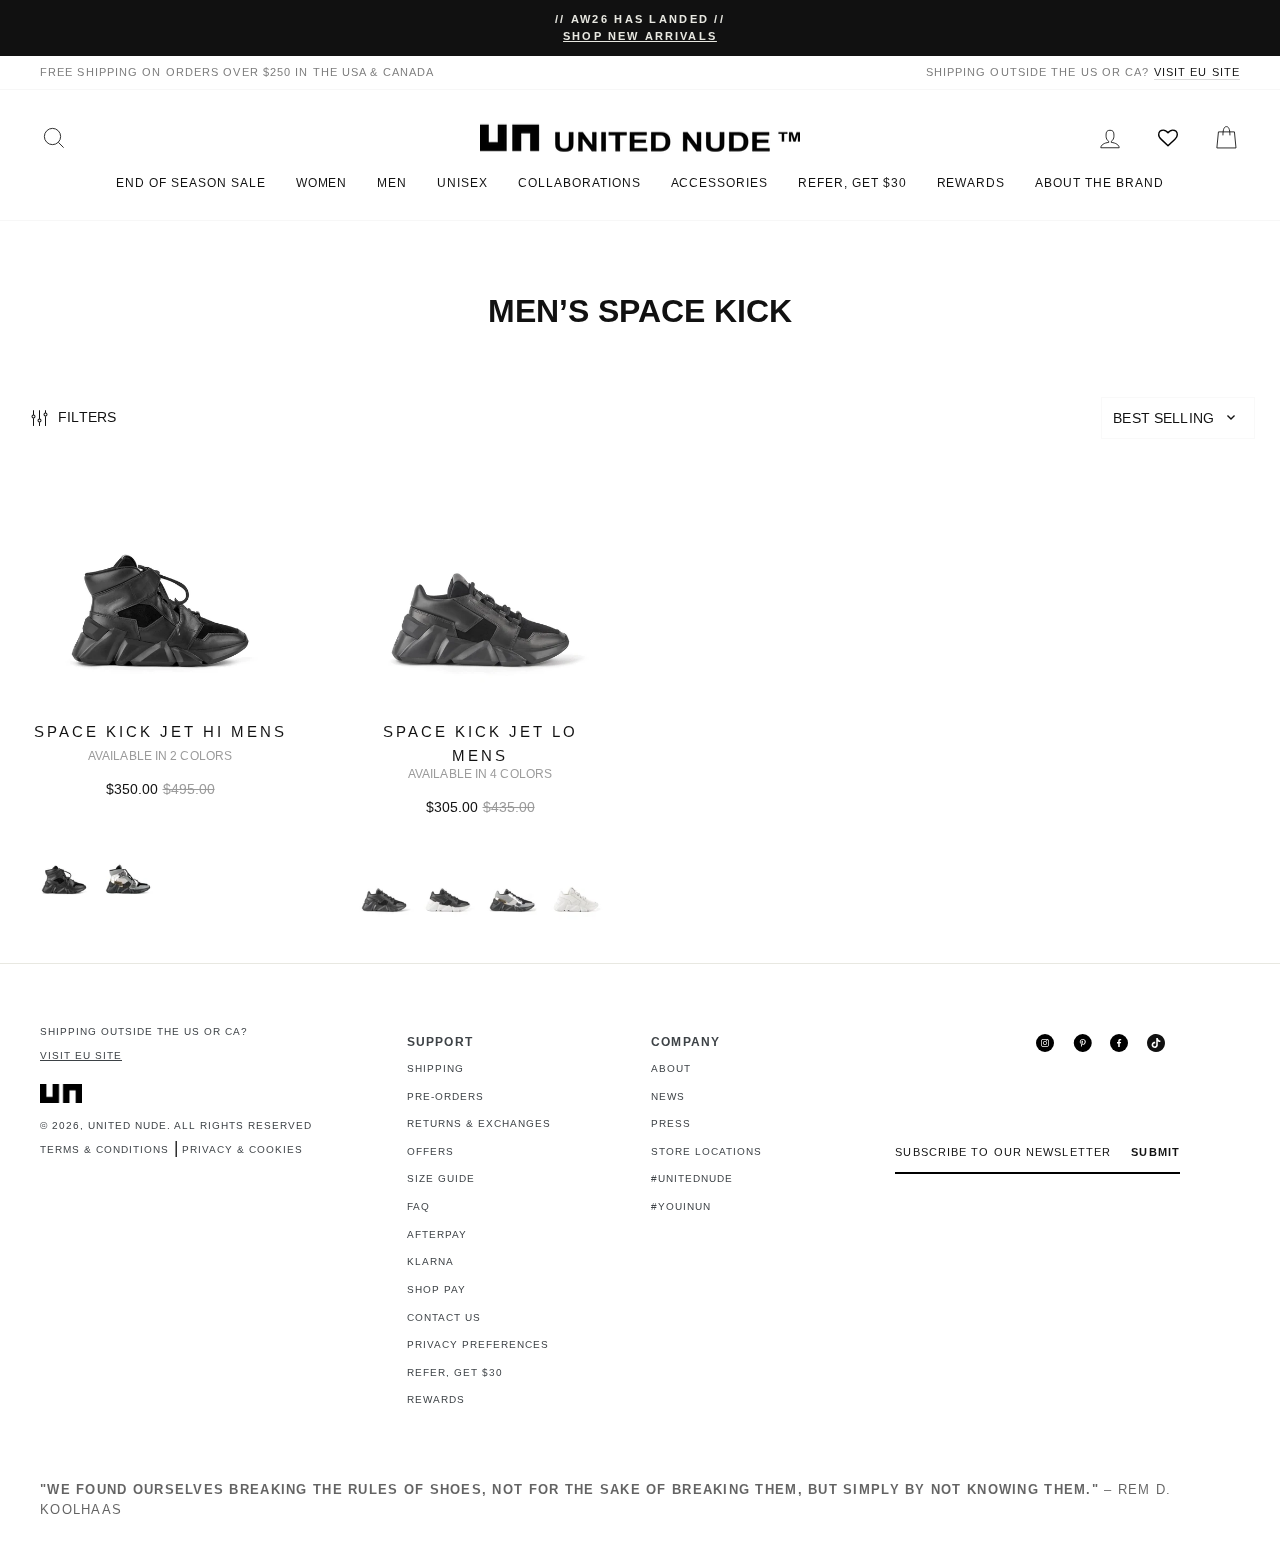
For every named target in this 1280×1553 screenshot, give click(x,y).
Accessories (720, 183)
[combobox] (1178, 418)
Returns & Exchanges (479, 1123)
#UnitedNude (692, 1178)
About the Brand (1099, 183)
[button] (1178, 418)
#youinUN (681, 1206)
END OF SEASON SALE (190, 183)
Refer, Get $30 (852, 183)
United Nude (127, 1125)
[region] (640, 419)
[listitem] (160, 707)
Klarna (430, 1261)
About (671, 1068)
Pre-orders (445, 1096)
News (668, 1096)
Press (671, 1123)
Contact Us (444, 1317)
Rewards (971, 183)
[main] (640, 707)
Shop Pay (436, 1289)
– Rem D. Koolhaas (605, 1499)
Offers (430, 1151)
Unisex (462, 183)
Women (322, 183)
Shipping (435, 1068)
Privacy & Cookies (242, 1149)
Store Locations (706, 1151)
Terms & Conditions (104, 1149)
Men (392, 183)
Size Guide (441, 1178)
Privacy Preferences (478, 1344)
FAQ (418, 1206)
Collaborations (579, 183)
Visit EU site (1197, 72)
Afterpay (437, 1234)
